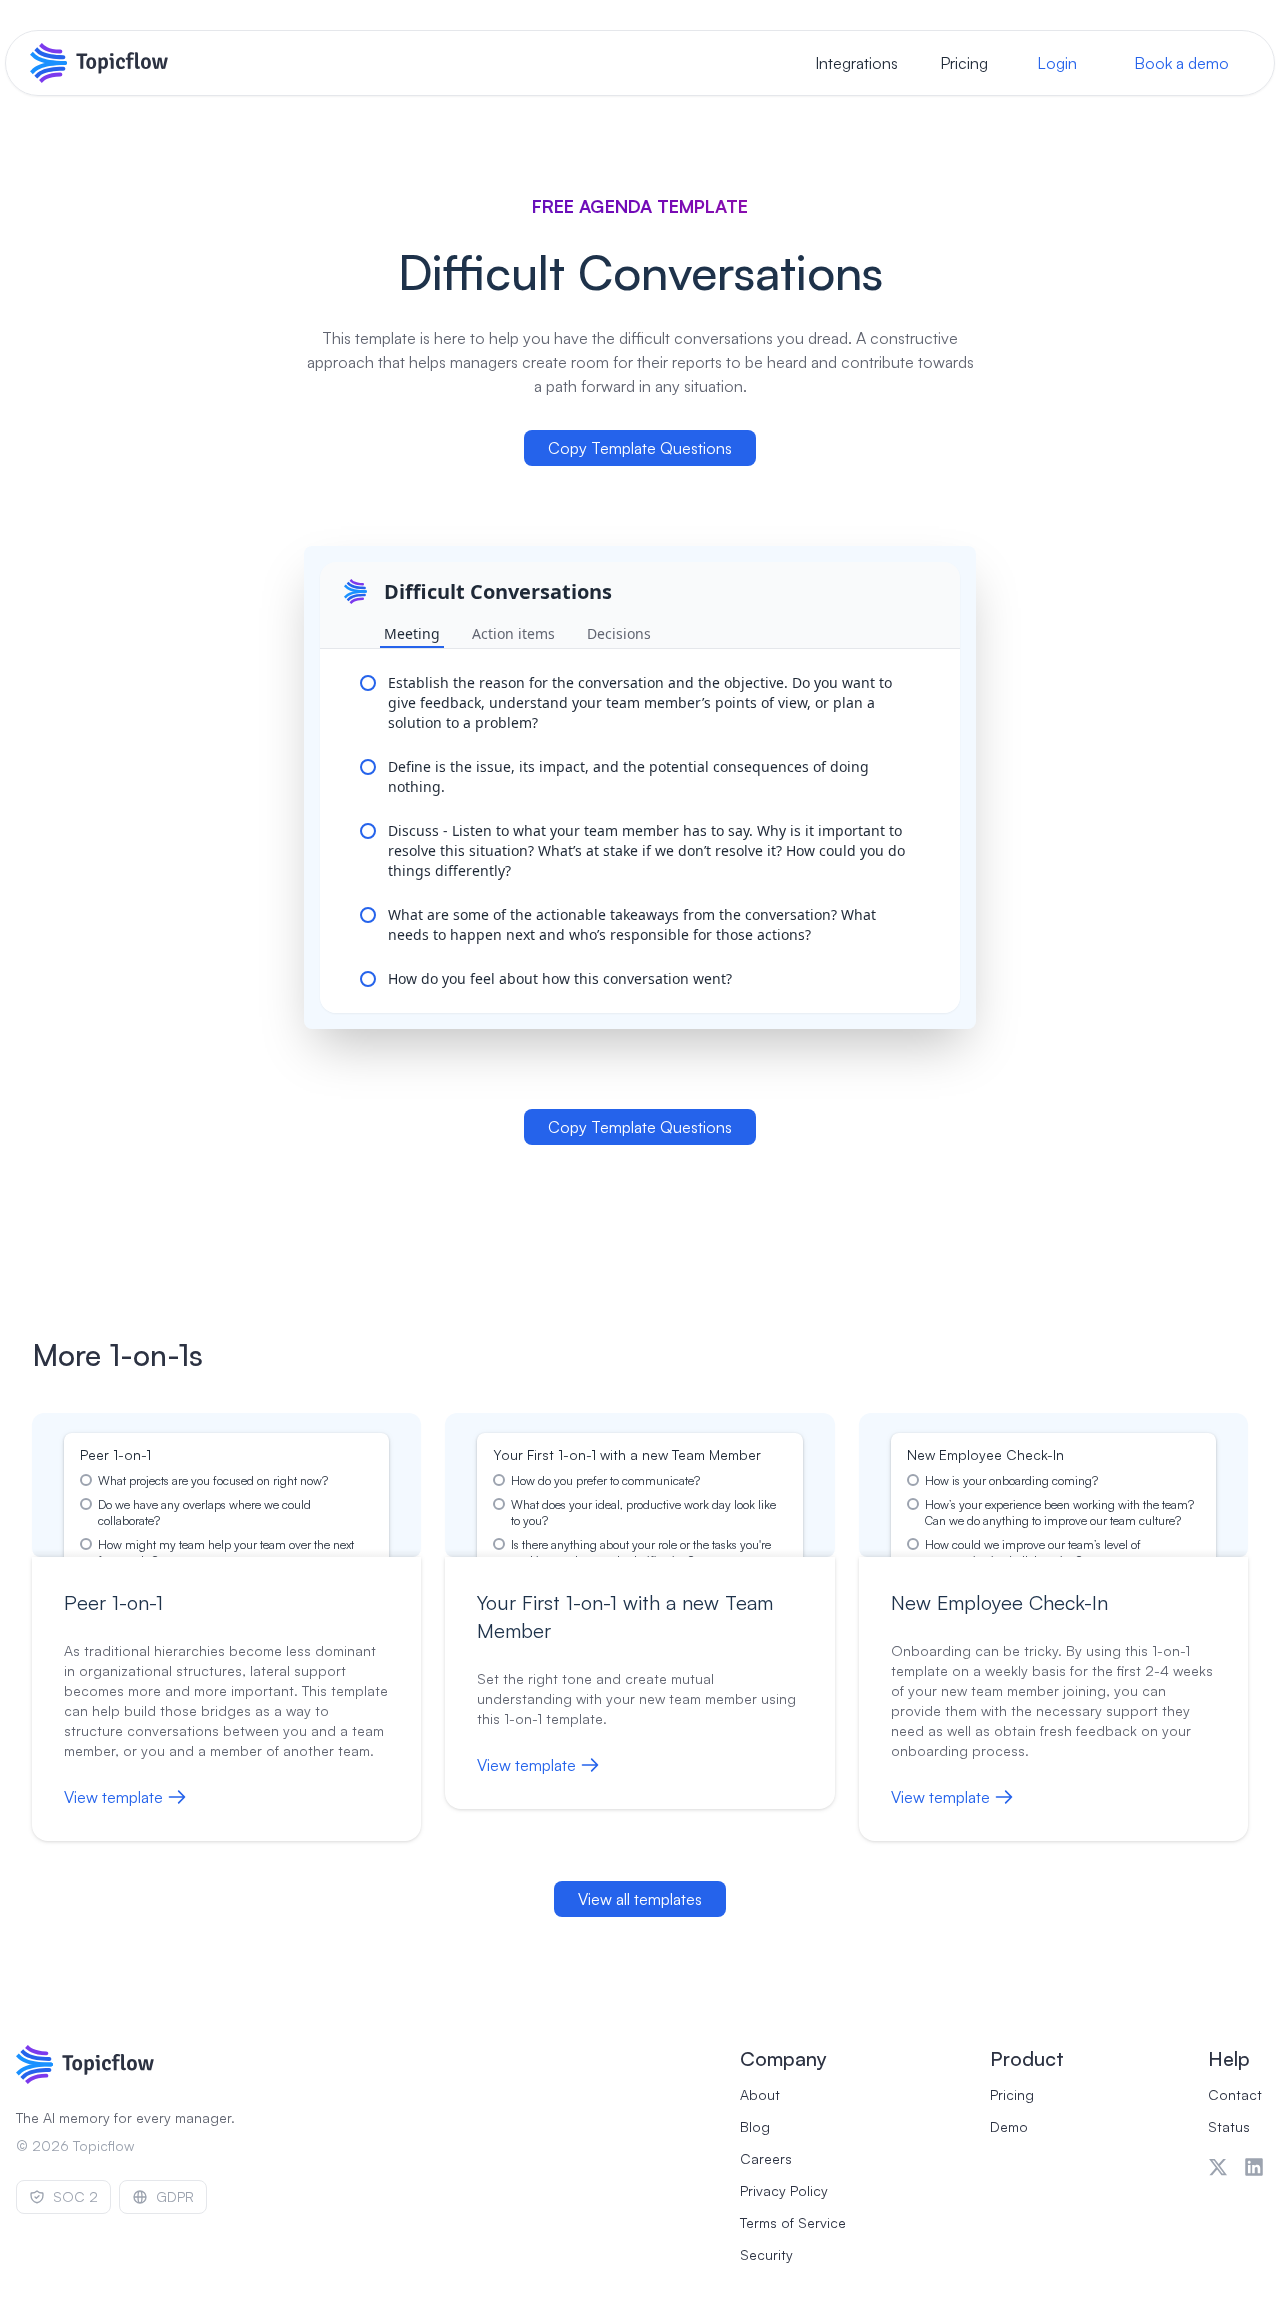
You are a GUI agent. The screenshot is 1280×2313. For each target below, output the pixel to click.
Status (1229, 2126)
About (760, 2094)
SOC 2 (75, 2196)
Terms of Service (793, 2222)
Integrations (856, 63)
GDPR (175, 2196)
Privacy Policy (784, 2190)
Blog (755, 2126)
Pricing (964, 63)
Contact (1235, 2094)
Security (766, 2254)
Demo (1009, 2126)
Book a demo (1181, 63)
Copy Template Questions (640, 448)
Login (1057, 63)
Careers (766, 2158)
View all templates (640, 1899)
